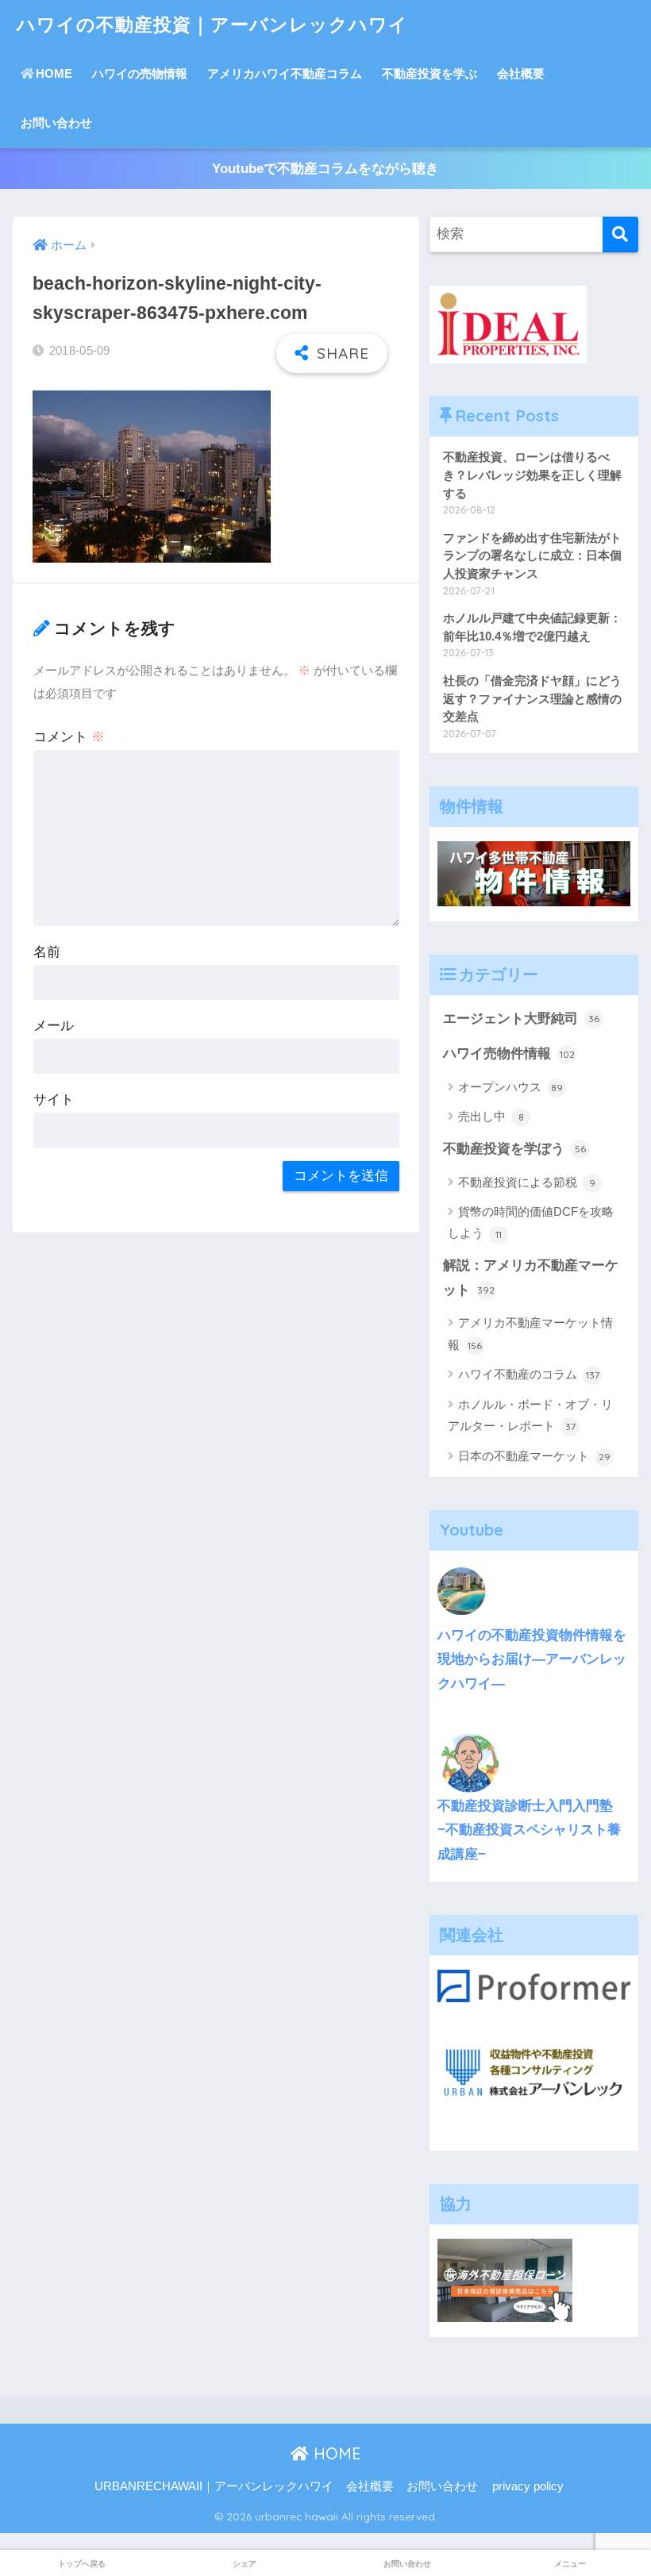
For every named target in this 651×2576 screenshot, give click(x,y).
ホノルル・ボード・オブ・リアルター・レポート (530, 1415)
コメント (69, 737)
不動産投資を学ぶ (430, 73)
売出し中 (491, 1116)
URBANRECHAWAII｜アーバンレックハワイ (214, 2486)
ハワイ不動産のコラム (529, 1374)
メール (54, 1026)
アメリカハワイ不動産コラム (285, 73)
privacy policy (528, 2486)
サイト (54, 1100)
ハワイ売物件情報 (509, 1053)
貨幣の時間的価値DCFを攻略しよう (531, 1222)
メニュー (570, 2564)
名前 (47, 952)
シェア (245, 2564)
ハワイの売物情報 (140, 73)
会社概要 (521, 73)
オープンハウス (510, 1087)
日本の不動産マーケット (534, 1456)
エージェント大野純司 (521, 1019)
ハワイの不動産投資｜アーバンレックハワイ (212, 24)
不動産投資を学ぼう (514, 1149)
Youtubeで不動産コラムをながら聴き (325, 169)
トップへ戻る (82, 2564)
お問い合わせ (56, 123)
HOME (54, 73)
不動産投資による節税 (527, 1182)
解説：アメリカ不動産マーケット (531, 1278)
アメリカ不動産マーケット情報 (530, 1333)
